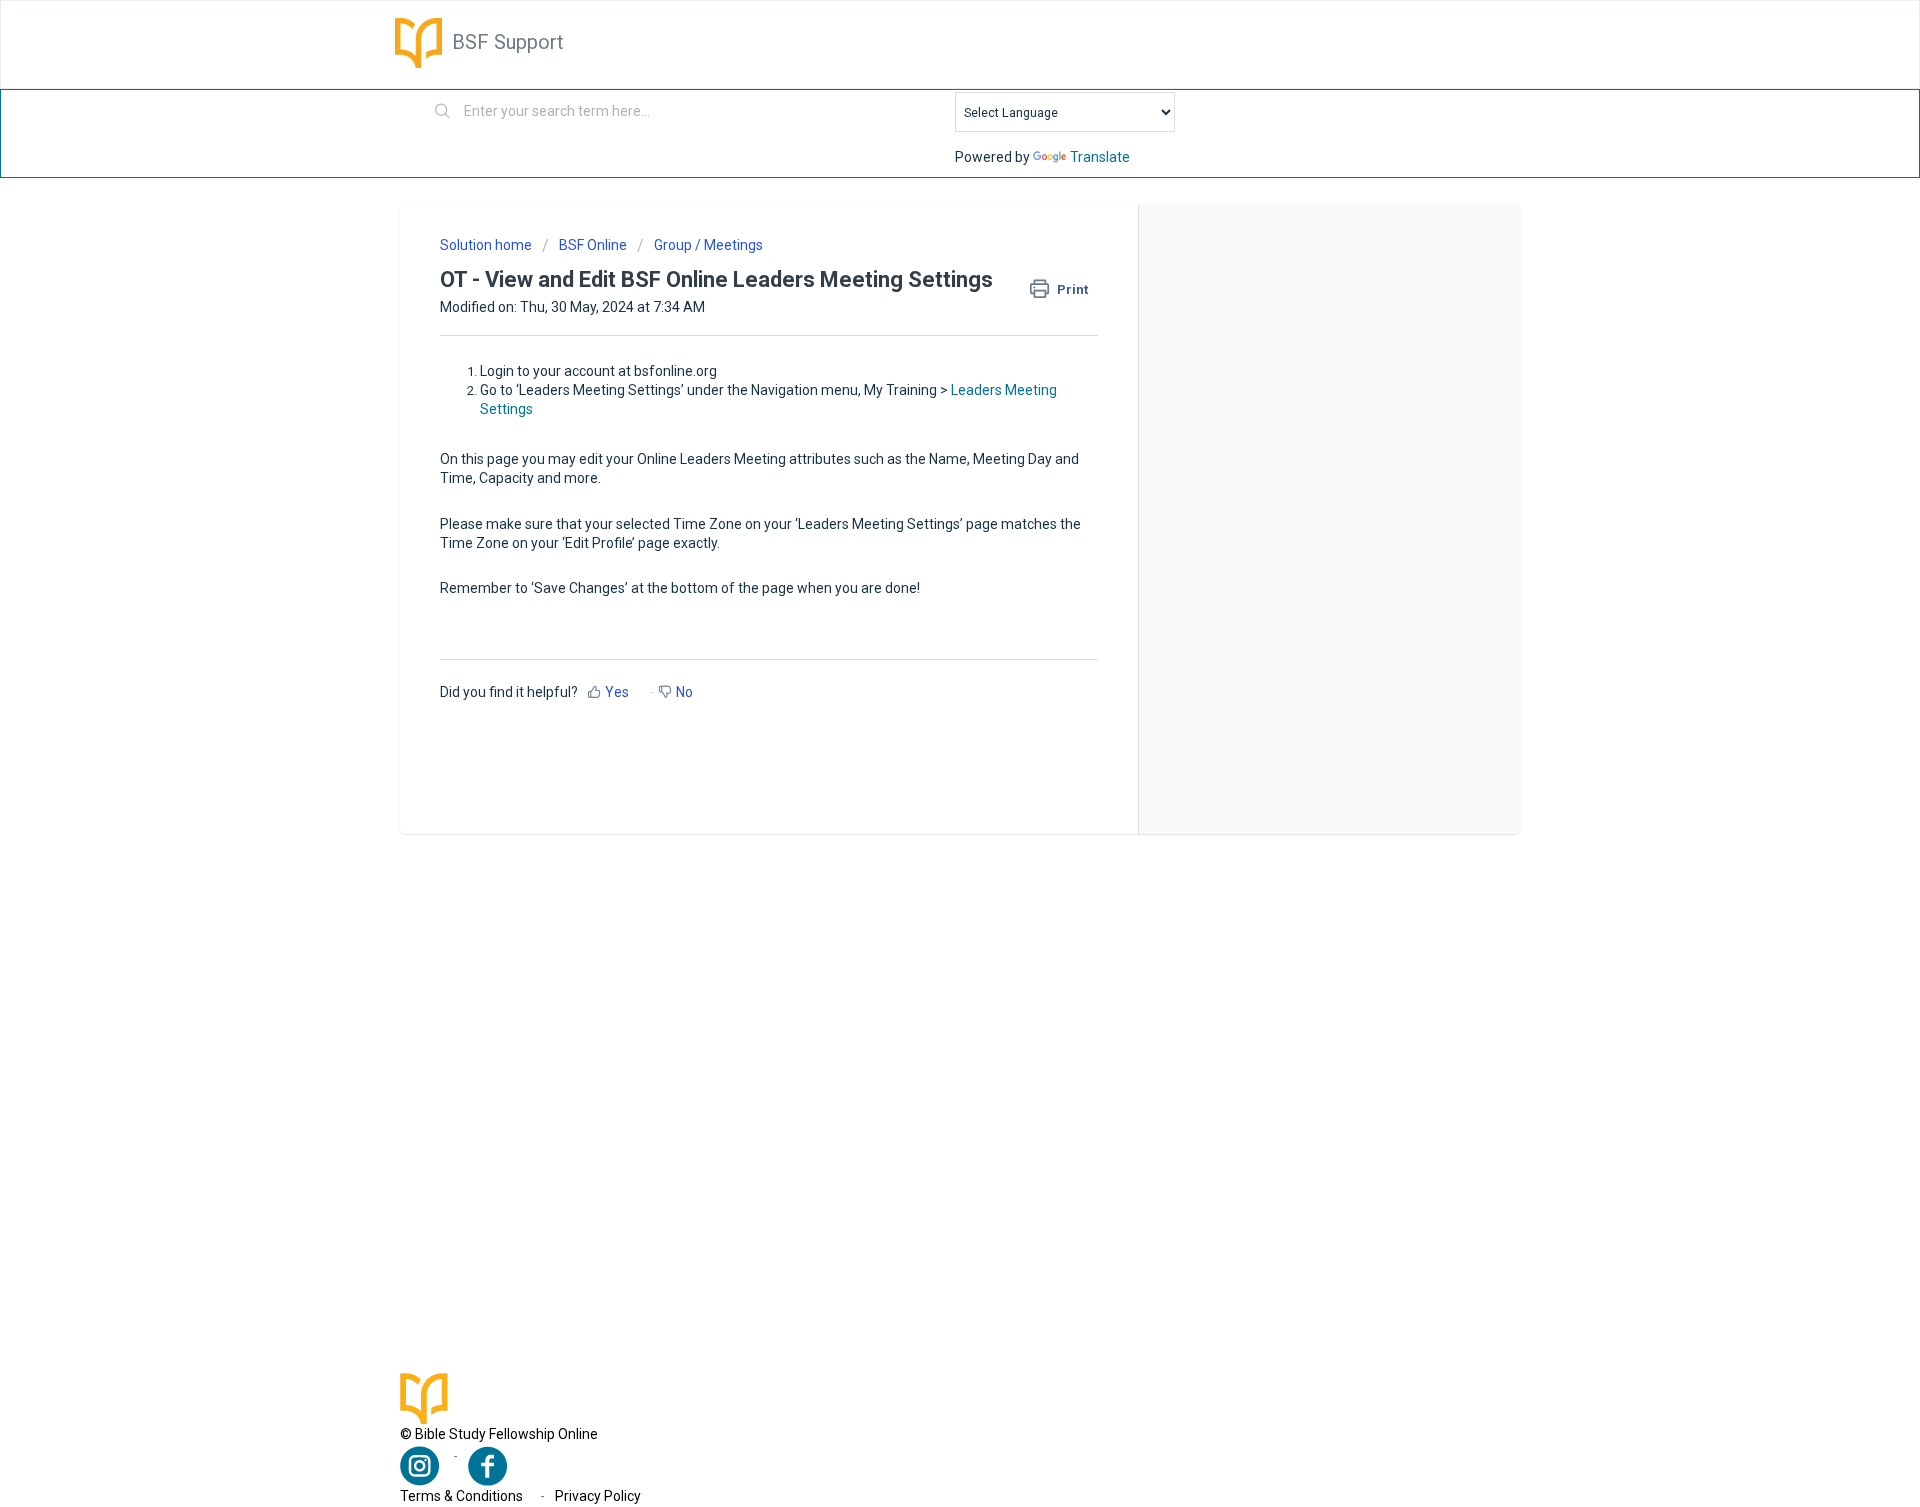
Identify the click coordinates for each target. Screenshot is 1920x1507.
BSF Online (593, 245)
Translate (1100, 157)
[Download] (923, 499)
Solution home (487, 245)
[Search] (443, 112)
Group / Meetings (708, 245)
